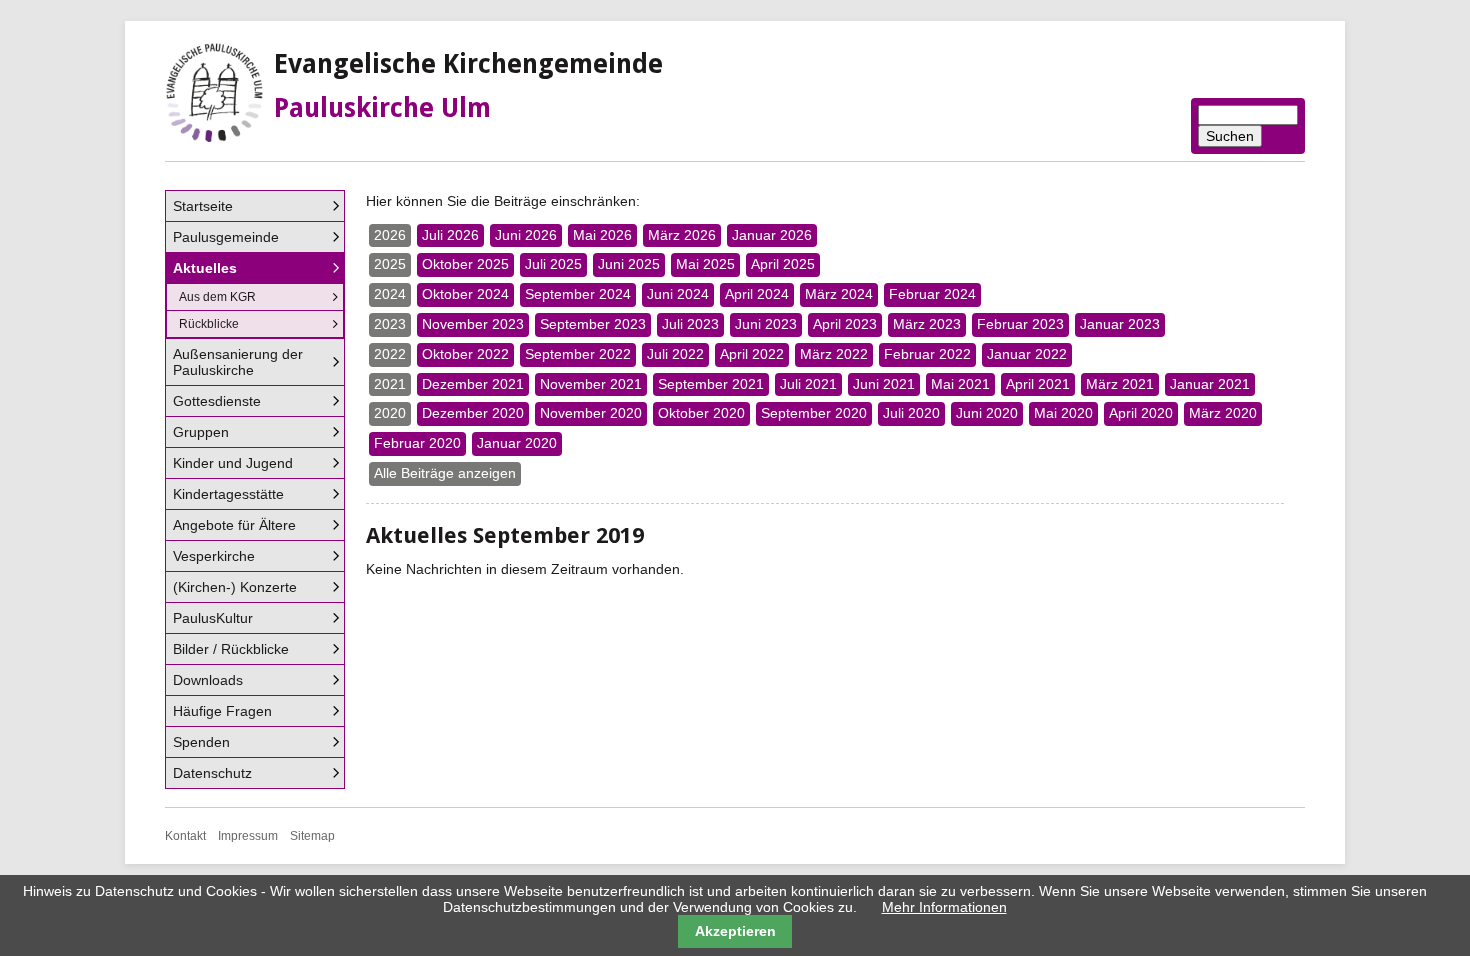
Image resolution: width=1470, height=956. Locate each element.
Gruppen (201, 432)
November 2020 (591, 413)
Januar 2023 (1120, 324)
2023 (390, 324)
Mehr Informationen (944, 907)
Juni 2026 (526, 235)
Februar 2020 (417, 443)
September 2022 (578, 354)
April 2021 (1038, 384)
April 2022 (752, 354)
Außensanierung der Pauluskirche (238, 362)
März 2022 (834, 354)
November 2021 (591, 384)
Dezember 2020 (473, 413)
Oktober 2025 (465, 264)
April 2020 (1141, 413)
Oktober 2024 (465, 294)
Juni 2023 (766, 324)
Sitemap (312, 836)
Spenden (201, 742)
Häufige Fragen (222, 711)
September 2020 (814, 413)
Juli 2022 (675, 354)
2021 (390, 384)
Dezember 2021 (473, 384)
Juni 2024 (678, 294)
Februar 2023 (1020, 324)
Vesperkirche (214, 556)
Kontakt (185, 836)
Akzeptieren (735, 931)
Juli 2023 (690, 324)
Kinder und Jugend (233, 463)
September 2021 (711, 384)
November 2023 (473, 324)
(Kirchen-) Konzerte (235, 587)
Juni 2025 (629, 264)
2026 (390, 235)
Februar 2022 (927, 354)
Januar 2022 (1027, 354)
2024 (390, 294)
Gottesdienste (217, 401)
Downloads (208, 680)
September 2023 (593, 324)
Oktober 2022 (465, 354)
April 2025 (783, 264)
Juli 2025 (553, 264)
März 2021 (1120, 384)
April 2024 (757, 294)
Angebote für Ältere (234, 525)
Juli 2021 (808, 384)
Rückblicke (209, 324)
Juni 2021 (884, 384)
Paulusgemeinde (226, 237)
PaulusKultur (213, 618)
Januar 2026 (772, 235)
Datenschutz (212, 773)
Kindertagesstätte (228, 494)
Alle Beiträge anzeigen (445, 473)
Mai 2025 (705, 264)
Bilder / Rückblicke (231, 649)
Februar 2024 (932, 294)
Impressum (248, 836)
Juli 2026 (450, 235)
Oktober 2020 (701, 413)
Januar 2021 (1210, 384)
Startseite (203, 206)
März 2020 (1223, 413)
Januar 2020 (517, 443)
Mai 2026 (602, 235)
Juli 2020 (911, 413)
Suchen (1230, 136)
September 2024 (578, 294)
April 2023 (845, 324)
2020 (390, 413)
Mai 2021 (960, 384)
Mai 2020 (1063, 413)
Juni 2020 (987, 413)
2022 (390, 354)
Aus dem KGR (217, 297)
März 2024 (839, 294)
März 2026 (682, 235)
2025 (390, 264)
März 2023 (927, 324)
